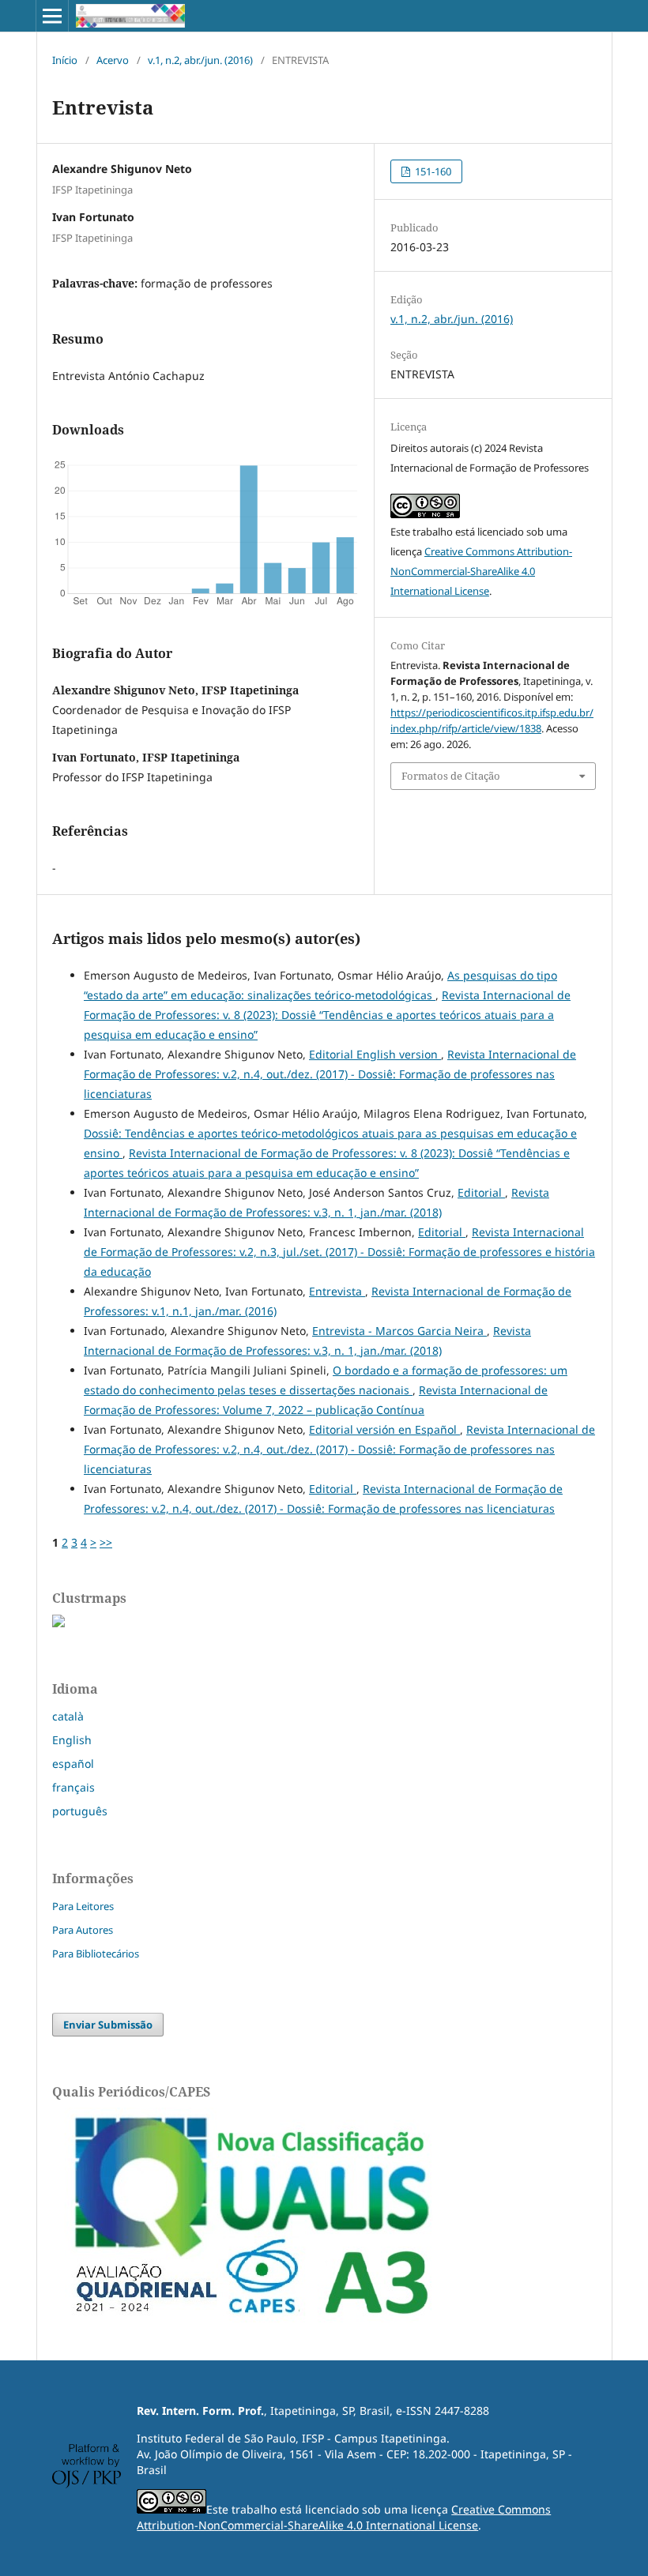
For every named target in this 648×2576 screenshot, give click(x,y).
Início (65, 60)
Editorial (481, 1192)
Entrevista (337, 1291)
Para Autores (83, 1930)
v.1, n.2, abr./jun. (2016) (200, 60)
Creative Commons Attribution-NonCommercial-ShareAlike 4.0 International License (481, 571)
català (68, 1716)
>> (106, 1542)
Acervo (113, 60)
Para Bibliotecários (96, 1954)
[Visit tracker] (58, 1623)
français (73, 1787)
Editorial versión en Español (384, 1429)
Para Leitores (83, 1906)
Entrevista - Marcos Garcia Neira (399, 1331)
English (72, 1740)
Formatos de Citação (451, 776)
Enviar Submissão (108, 2025)
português (80, 1811)
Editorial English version (375, 1054)
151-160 (432, 171)
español (73, 1764)
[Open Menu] (52, 16)
